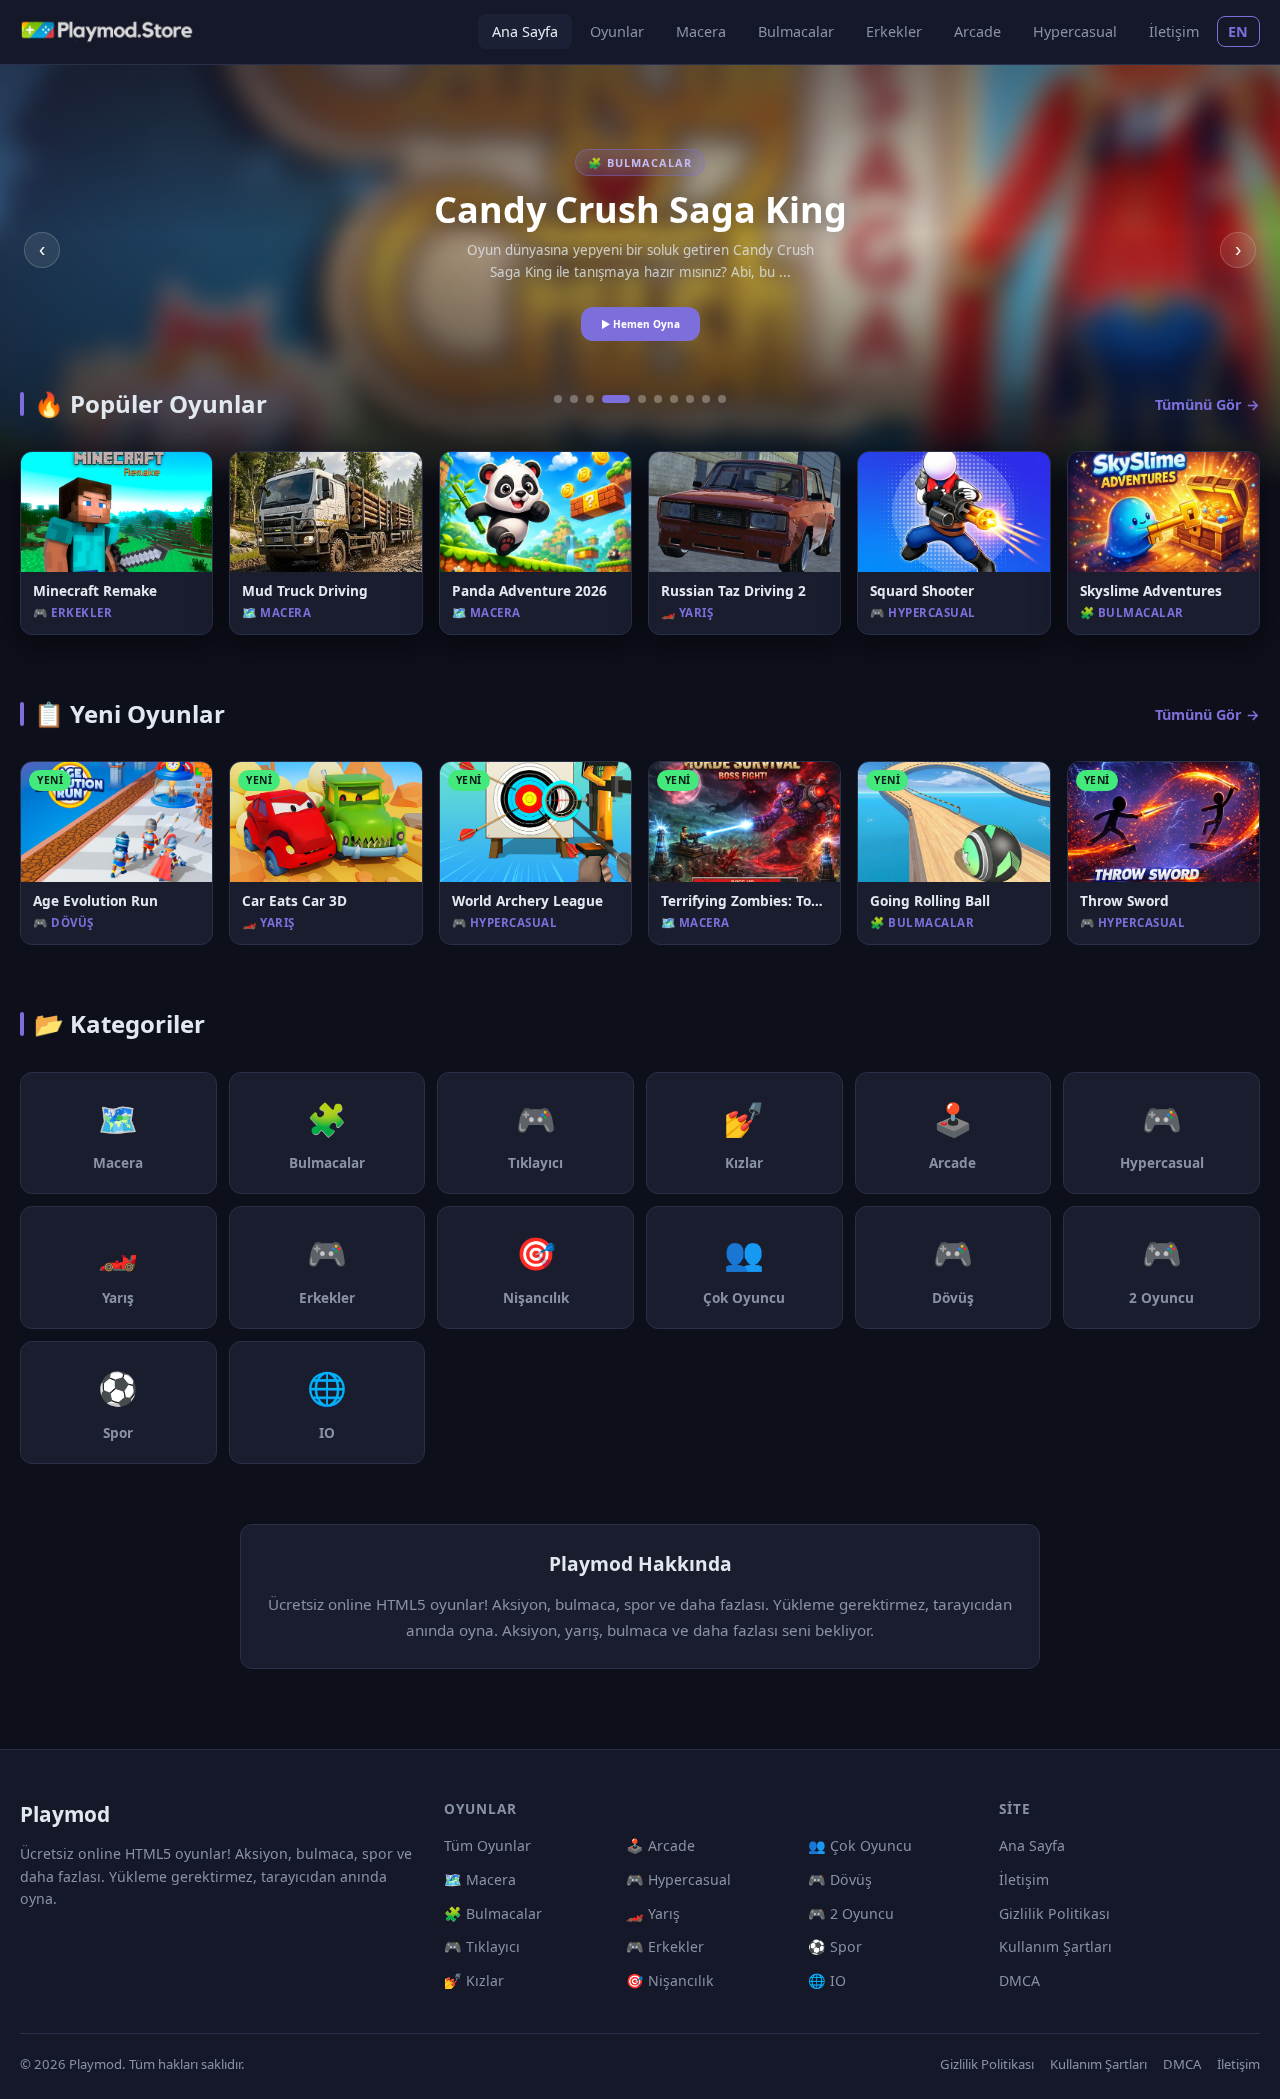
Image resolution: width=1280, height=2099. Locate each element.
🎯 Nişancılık (670, 1980)
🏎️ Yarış (653, 1913)
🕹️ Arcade (660, 1845)
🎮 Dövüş (840, 1879)
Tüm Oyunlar (487, 1845)
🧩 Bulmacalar (493, 1913)
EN (1238, 31)
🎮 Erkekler (665, 1946)
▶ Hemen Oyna (640, 324)
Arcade (977, 31)
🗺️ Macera (480, 1879)
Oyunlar (617, 31)
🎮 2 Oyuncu (851, 1913)
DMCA (1019, 1980)
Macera (701, 31)
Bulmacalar (796, 31)
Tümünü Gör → (1207, 404)
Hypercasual (1075, 31)
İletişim (1174, 31)
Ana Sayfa (525, 31)
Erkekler (894, 31)
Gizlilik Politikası (1054, 1913)
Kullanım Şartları (1055, 1946)
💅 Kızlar (474, 1980)
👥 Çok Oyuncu (860, 1845)
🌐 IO (827, 1980)
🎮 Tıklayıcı (482, 1946)
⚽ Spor (835, 1946)
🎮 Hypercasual (678, 1879)
